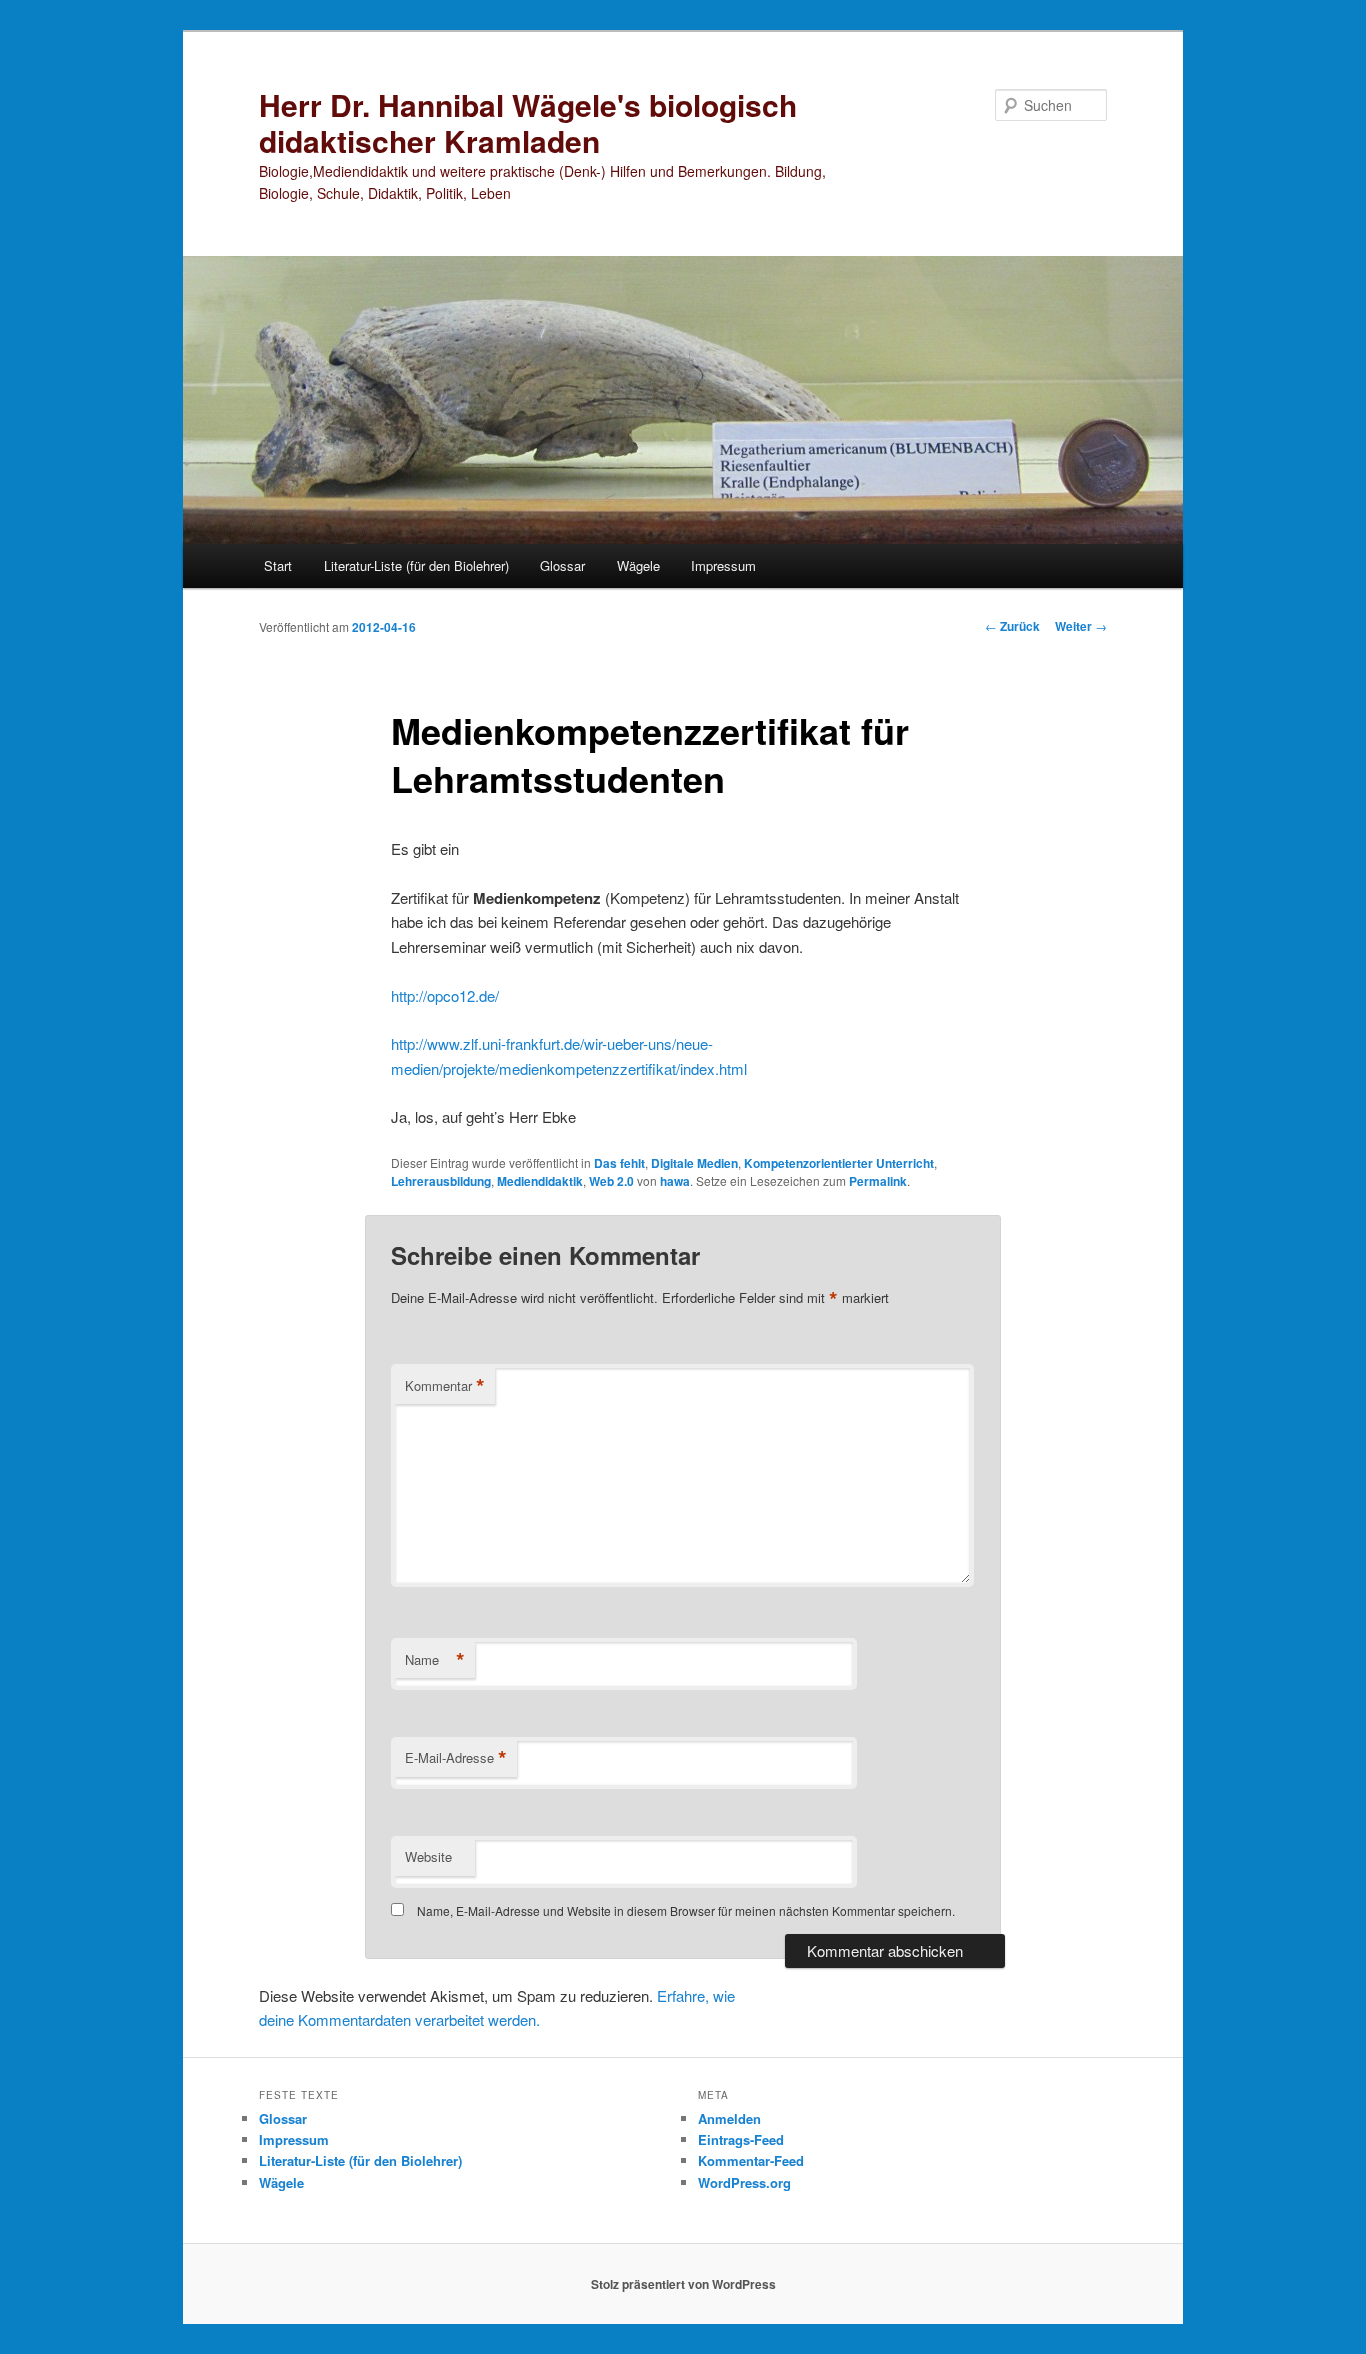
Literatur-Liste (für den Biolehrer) (416, 565)
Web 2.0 (611, 1181)
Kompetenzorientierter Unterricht (839, 1163)
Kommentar (445, 1386)
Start (278, 565)
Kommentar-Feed (751, 2160)
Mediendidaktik (540, 1181)
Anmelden (729, 2118)
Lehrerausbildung (441, 1181)
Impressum (723, 565)
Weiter (1081, 626)
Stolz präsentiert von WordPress (683, 2284)
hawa (675, 1181)
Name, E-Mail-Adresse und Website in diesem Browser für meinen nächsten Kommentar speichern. (686, 1910)
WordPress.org (744, 2182)
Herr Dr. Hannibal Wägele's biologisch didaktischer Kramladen (528, 122)
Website (428, 1856)
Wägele (638, 565)
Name (435, 1660)
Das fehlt (619, 1163)
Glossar (562, 565)
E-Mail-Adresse (456, 1758)
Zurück (1012, 626)
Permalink (878, 1181)
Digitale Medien (694, 1163)
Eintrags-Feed (741, 2139)
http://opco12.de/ (445, 995)
